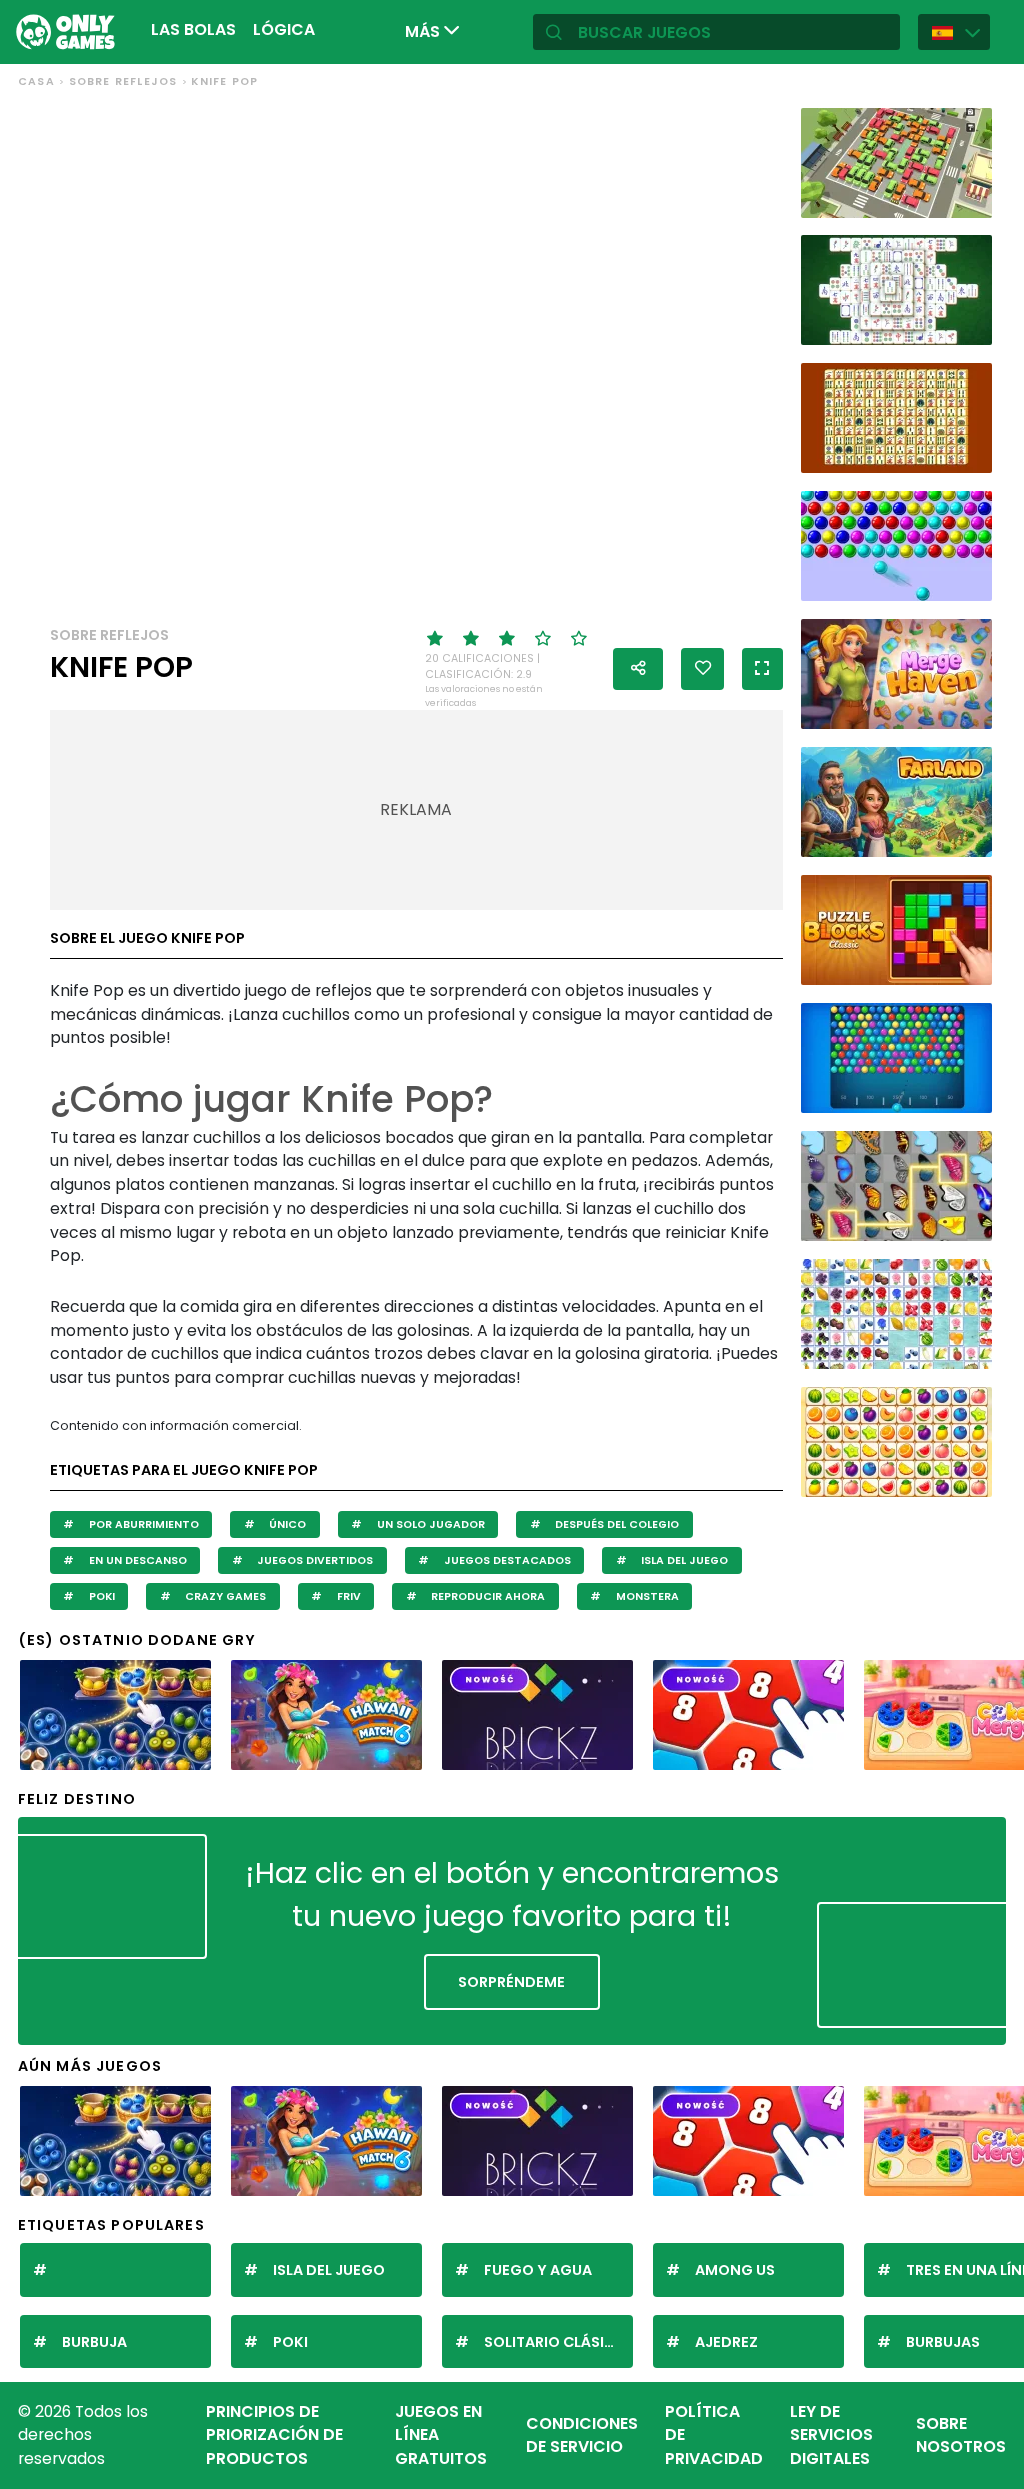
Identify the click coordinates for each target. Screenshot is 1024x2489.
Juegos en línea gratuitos (441, 2435)
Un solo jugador (429, 1524)
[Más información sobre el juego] (967, 198)
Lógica (284, 29)
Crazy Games (224, 1596)
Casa (36, 81)
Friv (347, 1596)
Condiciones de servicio (582, 2435)
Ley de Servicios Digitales (831, 2435)
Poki (100, 1596)
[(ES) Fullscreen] (762, 669)
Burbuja (94, 2342)
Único (286, 1524)
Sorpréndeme (511, 1982)
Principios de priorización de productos (274, 2435)
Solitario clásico (555, 2342)
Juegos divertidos (313, 1560)
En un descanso (136, 1560)
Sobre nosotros (961, 2435)
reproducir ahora (486, 1596)
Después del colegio (615, 1524)
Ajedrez (726, 2342)
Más (424, 31)
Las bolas (193, 29)
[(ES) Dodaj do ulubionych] (702, 669)
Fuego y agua (538, 2270)
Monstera (646, 1596)
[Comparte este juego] (638, 669)
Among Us (735, 2270)
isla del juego (683, 1560)
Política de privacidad (714, 2435)
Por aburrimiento (142, 1524)
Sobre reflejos (123, 81)
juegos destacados (506, 1560)
